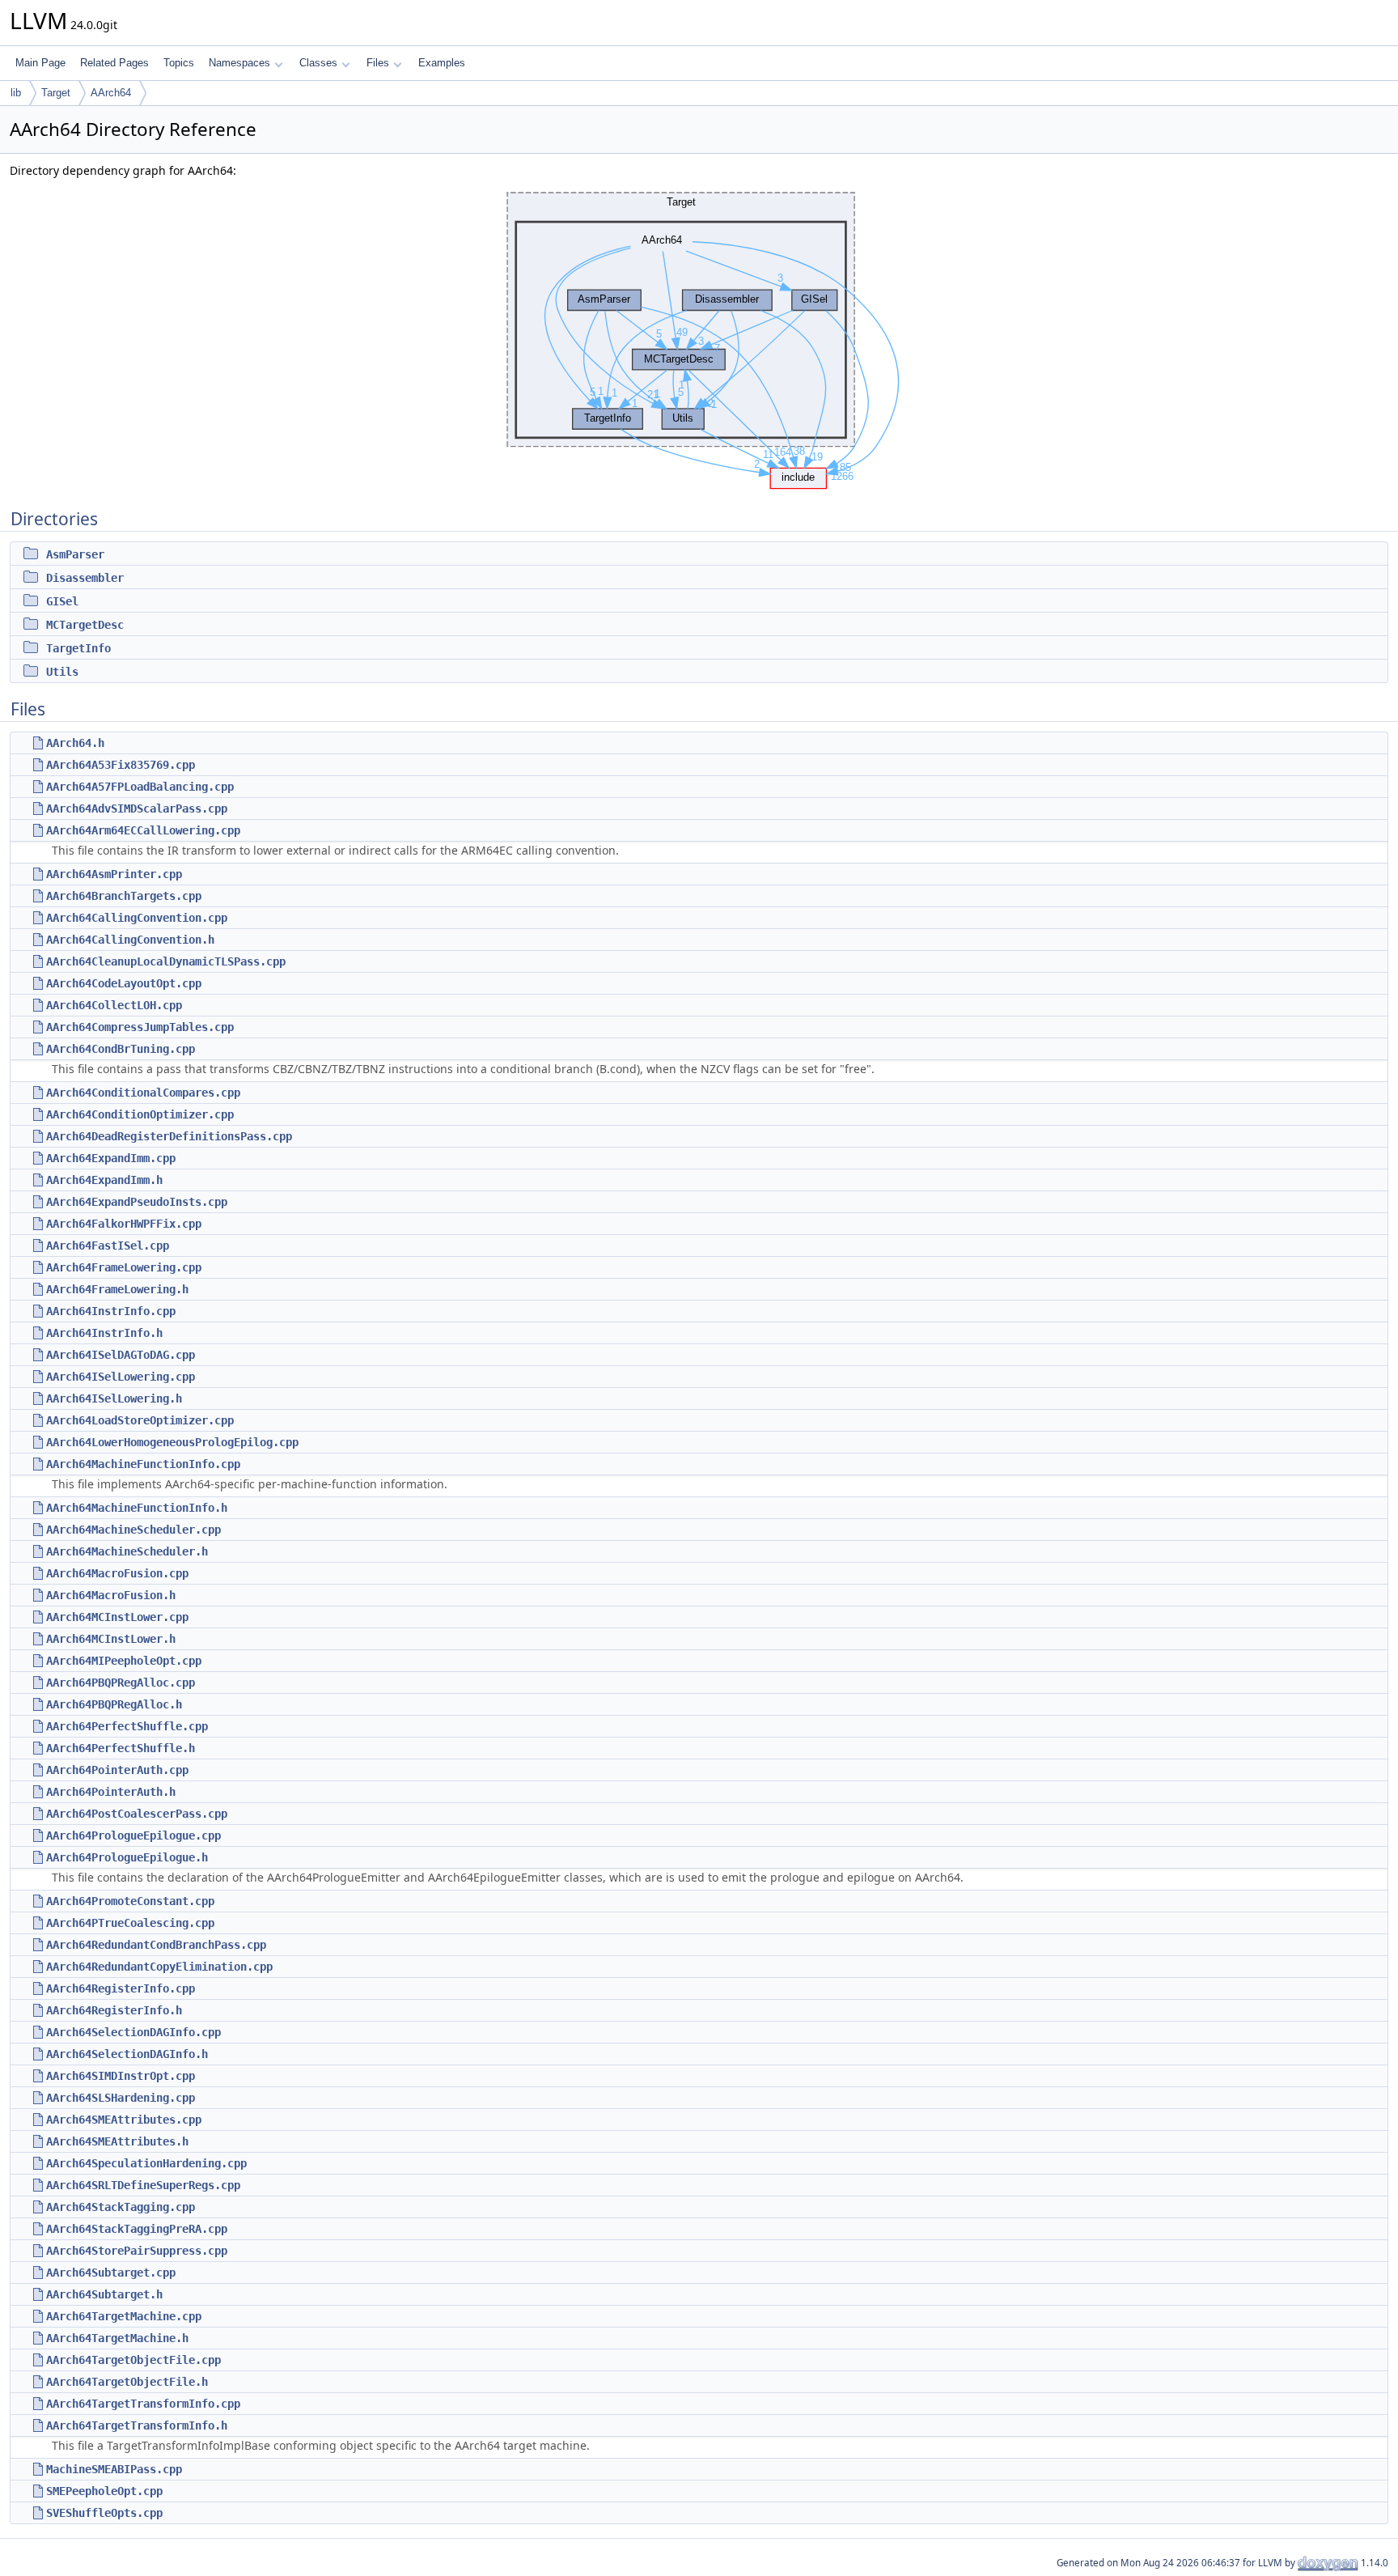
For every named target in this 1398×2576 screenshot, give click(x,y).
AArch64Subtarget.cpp (111, 2273)
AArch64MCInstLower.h (111, 1639)
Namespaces (239, 63)
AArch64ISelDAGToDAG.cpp (121, 1355)
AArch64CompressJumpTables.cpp (140, 1027)
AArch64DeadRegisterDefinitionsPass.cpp (169, 1136)
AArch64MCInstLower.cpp (117, 1617)
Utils (62, 672)
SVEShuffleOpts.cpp (104, 2513)
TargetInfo (78, 648)
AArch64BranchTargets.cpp (124, 896)
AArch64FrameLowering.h (117, 1289)
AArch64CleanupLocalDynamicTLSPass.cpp (166, 961)
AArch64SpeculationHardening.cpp (146, 2163)
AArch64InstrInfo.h (104, 1333)
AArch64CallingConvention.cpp (137, 918)
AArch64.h (75, 743)
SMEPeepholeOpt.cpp (104, 2491)
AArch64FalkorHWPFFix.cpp (124, 1224)
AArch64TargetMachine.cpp (124, 2316)
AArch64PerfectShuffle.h (121, 1748)
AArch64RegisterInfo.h (114, 2010)
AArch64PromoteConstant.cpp (130, 1901)
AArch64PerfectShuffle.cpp (127, 1726)
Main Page (40, 63)
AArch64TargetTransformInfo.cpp (143, 2404)
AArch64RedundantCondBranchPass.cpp (156, 1945)
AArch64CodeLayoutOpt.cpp (124, 983)
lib (16, 93)
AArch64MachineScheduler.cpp (133, 1530)
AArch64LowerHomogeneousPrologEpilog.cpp (172, 1442)
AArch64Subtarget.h (104, 2294)
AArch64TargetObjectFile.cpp (133, 2360)
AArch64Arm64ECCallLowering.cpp (143, 830)
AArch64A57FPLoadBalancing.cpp (140, 787)
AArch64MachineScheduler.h (127, 1551)
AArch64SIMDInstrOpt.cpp (121, 2076)
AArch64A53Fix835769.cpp (121, 765)
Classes (318, 63)
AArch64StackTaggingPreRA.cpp (137, 2229)
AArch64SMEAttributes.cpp (124, 2120)
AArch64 (111, 93)
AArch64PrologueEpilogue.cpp (133, 1835)
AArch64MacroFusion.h (111, 1595)
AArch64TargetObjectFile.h (127, 2382)
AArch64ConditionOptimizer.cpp (140, 1114)
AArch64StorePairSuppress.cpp (137, 2251)
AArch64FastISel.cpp (108, 1246)
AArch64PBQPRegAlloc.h (114, 1704)
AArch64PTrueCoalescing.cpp (130, 1923)
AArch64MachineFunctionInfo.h (137, 1508)
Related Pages (114, 63)
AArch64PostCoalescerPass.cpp (137, 1814)
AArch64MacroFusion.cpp (117, 1573)
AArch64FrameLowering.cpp (124, 1267)
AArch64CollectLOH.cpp (114, 1005)
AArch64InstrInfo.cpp (111, 1311)
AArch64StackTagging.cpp (121, 2207)
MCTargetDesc (85, 625)
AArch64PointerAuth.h (111, 1792)
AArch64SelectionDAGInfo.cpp (133, 2032)
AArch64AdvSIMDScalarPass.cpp (137, 808)
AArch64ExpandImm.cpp (111, 1158)
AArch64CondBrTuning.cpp (121, 1049)
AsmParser (75, 554)
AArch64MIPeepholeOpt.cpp (124, 1661)
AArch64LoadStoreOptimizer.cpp (140, 1420)
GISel (62, 601)
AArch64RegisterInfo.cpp (121, 1988)
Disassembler (85, 578)
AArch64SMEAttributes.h (117, 2141)
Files (378, 63)
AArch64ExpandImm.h (104, 1180)
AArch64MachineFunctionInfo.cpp (143, 1464)
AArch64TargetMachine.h (117, 2338)
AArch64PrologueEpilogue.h (127, 1857)
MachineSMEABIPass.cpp (114, 2469)
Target (56, 93)
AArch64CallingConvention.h (130, 940)
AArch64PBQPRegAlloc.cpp (121, 1683)
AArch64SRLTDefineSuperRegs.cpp (143, 2185)
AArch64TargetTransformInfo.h (137, 2425)
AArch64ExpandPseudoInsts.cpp (137, 1202)
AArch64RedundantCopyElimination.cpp (159, 1967)
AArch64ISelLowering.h (114, 1398)
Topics (179, 63)
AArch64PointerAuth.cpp (117, 1770)
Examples (442, 63)
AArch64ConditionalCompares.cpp (143, 1093)
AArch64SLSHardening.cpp (121, 2098)
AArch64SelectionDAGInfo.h (127, 2054)
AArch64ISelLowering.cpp (121, 1377)
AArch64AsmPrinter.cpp (114, 874)
